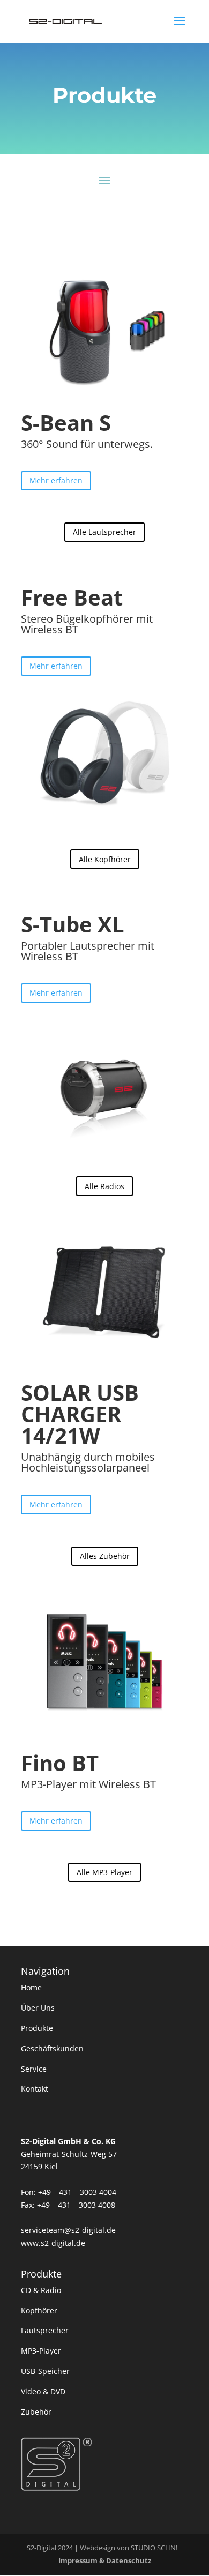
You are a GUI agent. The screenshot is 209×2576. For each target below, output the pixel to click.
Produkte (37, 2028)
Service (34, 2069)
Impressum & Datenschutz (105, 2560)
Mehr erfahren (56, 480)
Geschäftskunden (52, 2048)
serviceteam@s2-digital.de (68, 2230)
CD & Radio (41, 2290)
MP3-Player (41, 2351)
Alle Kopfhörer (105, 859)
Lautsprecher (45, 2330)
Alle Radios (104, 1186)
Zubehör (36, 2412)
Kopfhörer (39, 2310)
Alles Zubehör (105, 1556)
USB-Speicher (45, 2371)
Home (31, 1987)
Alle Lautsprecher (104, 532)
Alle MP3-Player (104, 1872)
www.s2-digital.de (53, 2243)
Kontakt (35, 2089)
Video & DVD (43, 2391)
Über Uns (38, 2008)
